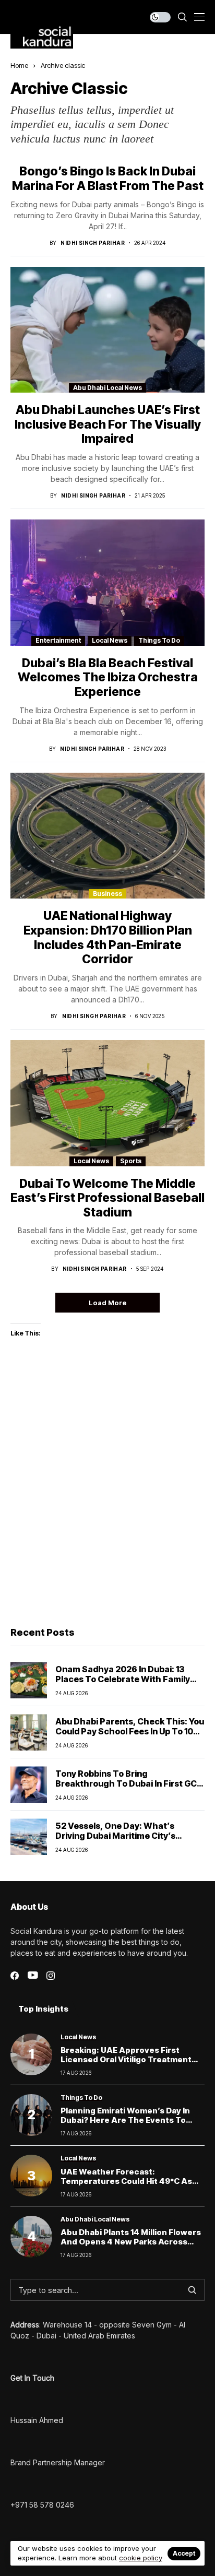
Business (107, 894)
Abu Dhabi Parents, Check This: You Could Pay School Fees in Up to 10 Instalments (130, 1731)
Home (19, 65)
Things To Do (159, 640)
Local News (110, 640)
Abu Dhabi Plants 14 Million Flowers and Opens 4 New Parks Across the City (131, 2242)
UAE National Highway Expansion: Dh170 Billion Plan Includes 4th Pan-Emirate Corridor (108, 937)
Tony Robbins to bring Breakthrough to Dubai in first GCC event (129, 1783)
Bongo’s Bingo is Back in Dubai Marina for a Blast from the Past (108, 179)
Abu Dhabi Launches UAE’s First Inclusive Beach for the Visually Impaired (108, 424)
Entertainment (58, 640)
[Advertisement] (107, 1501)
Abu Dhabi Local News (107, 388)
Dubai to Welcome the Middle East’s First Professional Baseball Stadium (107, 1198)
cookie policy (141, 2558)
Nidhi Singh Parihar (93, 243)
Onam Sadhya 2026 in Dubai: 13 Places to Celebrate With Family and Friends (123, 1679)
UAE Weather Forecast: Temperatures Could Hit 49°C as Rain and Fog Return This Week (126, 2181)
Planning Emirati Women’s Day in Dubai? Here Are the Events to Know (125, 2120)
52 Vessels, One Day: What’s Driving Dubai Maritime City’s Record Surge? (115, 1836)
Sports (131, 1161)
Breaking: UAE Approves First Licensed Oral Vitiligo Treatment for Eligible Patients (126, 2059)
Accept (184, 2553)
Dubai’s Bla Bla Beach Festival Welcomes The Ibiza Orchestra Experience (108, 677)
